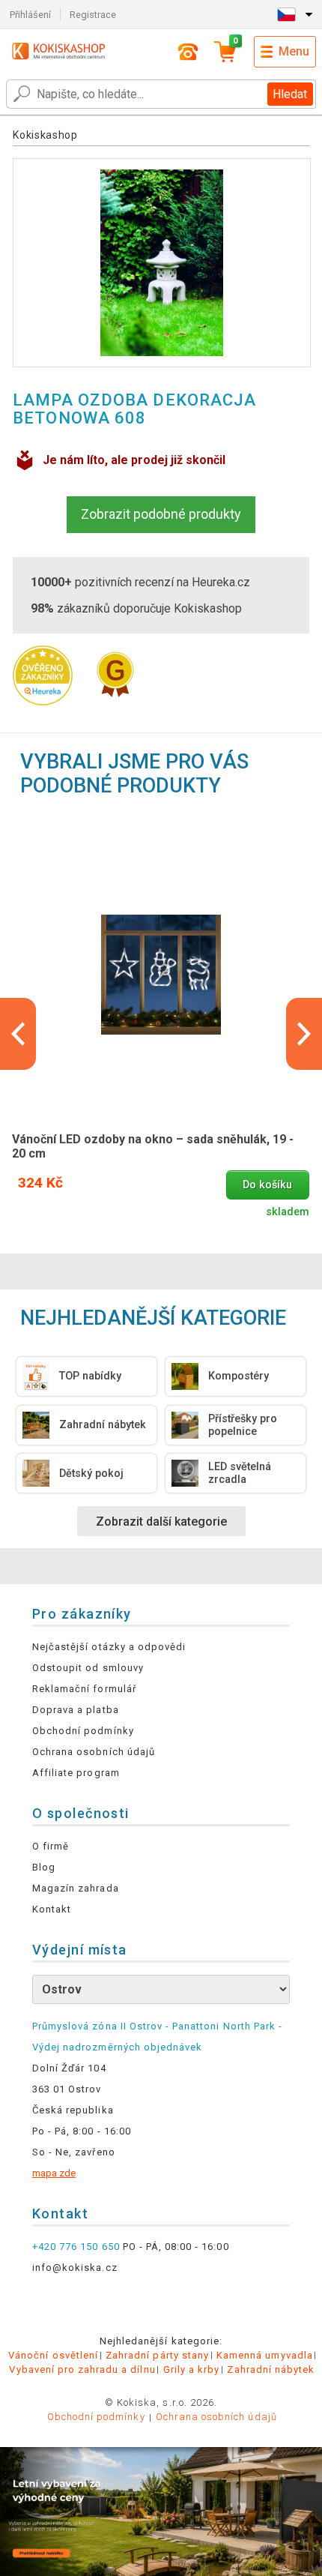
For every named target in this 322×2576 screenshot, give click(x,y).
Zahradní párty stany (157, 2355)
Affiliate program (76, 1773)
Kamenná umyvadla (265, 2355)
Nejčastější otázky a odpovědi (109, 1647)
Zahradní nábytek (271, 2369)
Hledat (290, 94)
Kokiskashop (45, 135)
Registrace (93, 15)
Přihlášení (30, 15)
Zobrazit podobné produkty (161, 514)
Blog (44, 1867)
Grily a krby (191, 2369)
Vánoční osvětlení (53, 2355)
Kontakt (52, 1909)
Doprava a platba (76, 1710)
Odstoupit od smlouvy (88, 1668)
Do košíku (267, 1185)
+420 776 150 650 (76, 2247)
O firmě (51, 1846)
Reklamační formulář (84, 1689)
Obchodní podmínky (83, 1731)
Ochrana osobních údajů (94, 1752)
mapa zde (54, 2173)
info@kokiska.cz (75, 2267)
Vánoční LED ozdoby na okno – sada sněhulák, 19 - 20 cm (153, 1146)
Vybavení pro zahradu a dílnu (82, 2369)
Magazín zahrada (76, 1888)
